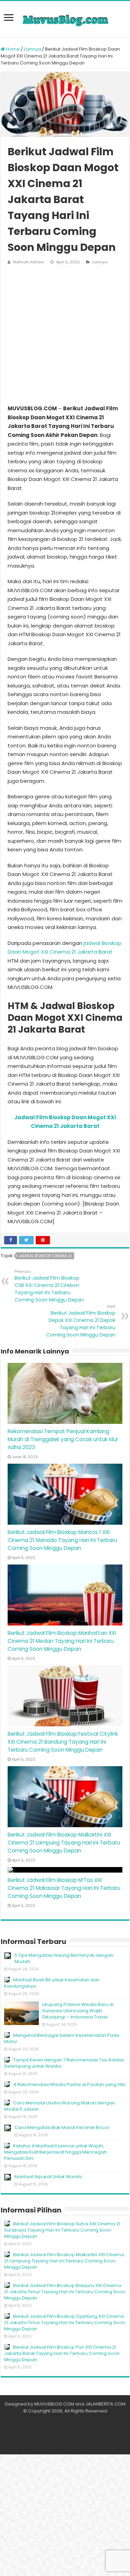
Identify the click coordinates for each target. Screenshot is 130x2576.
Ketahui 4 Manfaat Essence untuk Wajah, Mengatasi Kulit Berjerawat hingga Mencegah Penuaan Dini (55, 2152)
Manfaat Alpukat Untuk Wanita (48, 2177)
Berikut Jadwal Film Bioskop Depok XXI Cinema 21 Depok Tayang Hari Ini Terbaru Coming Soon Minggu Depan (81, 1321)
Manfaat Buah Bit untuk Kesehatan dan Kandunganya (52, 1983)
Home (12, 49)
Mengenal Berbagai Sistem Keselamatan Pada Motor (62, 2038)
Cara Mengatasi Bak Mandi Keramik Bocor (62, 2127)
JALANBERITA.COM (105, 2404)
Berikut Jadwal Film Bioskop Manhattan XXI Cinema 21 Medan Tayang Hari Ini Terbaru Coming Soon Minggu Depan (62, 1641)
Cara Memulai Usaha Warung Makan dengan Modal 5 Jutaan (60, 2106)
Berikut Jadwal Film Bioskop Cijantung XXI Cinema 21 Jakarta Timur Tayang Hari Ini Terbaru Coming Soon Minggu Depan (65, 2323)
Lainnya (32, 49)
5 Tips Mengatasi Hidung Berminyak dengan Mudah (64, 1958)
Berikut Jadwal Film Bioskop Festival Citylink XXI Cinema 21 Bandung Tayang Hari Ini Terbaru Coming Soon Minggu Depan (63, 1742)
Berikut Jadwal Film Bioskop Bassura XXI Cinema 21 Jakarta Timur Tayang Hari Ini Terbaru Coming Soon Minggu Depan (65, 2292)
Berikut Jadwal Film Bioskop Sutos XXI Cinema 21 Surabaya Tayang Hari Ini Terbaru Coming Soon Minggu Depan (62, 2230)
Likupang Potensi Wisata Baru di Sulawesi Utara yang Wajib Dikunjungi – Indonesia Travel (78, 2011)
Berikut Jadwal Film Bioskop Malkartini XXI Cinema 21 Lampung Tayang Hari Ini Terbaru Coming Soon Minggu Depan (64, 1843)
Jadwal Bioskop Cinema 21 (45, 1256)
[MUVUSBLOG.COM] (65, 19)
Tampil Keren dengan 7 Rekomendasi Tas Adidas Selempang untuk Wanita (64, 2063)
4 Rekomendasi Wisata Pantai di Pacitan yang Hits (69, 2084)
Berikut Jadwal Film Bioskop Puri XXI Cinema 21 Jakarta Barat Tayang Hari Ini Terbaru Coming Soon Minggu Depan (62, 2353)
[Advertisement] (65, 336)
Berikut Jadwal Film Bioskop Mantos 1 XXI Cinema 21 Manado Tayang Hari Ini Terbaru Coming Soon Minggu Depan (62, 1540)
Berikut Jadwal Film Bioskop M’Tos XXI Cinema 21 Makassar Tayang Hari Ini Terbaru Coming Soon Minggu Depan (64, 1888)
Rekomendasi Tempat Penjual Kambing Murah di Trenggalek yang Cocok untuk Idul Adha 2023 (63, 1439)
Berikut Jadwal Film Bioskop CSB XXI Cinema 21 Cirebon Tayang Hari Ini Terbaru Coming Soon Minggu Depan (49, 1286)
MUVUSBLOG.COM (54, 2404)
